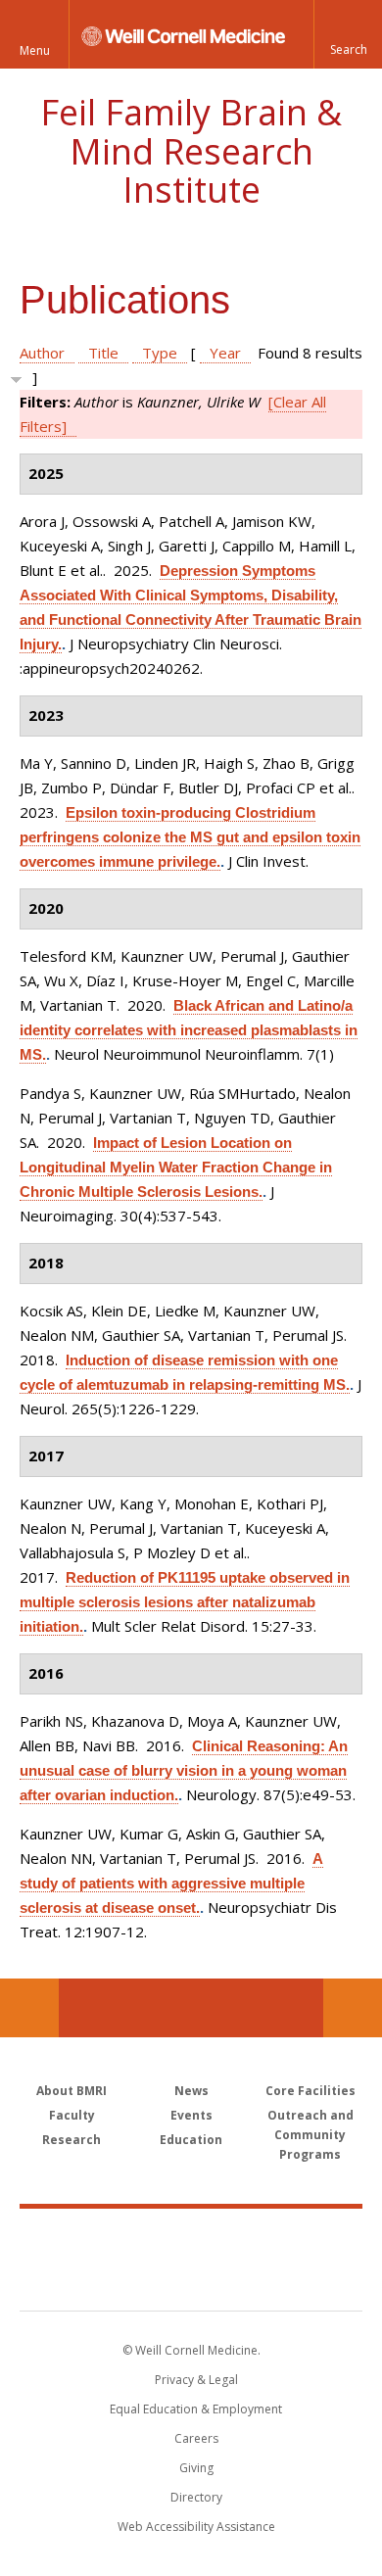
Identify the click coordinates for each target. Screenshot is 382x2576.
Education (191, 2140)
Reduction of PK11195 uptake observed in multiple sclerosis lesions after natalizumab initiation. (185, 1602)
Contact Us (353, 2008)
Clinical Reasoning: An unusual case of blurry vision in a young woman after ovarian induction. (184, 1770)
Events (191, 2115)
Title (103, 353)
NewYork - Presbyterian (191, 2279)
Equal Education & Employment (196, 2409)
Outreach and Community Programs (310, 2135)
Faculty (72, 2115)
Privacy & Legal (196, 2380)
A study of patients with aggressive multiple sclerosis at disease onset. (171, 1883)
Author (42, 353)
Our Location (29, 2008)
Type (160, 353)
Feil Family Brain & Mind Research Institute (191, 151)
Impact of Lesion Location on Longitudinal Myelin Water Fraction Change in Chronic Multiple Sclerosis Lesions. (176, 1167)
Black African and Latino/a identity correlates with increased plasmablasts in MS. (189, 1030)
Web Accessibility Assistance (196, 2527)
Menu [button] (35, 50)
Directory (196, 2497)
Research (72, 2140)
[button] (348, 34)
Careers (196, 2438)
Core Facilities (310, 2091)
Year (225, 353)
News (191, 2091)
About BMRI (72, 2091)
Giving (196, 2468)
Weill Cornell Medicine (191, 2238)
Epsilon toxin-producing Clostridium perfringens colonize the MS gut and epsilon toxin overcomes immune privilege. (190, 837)
